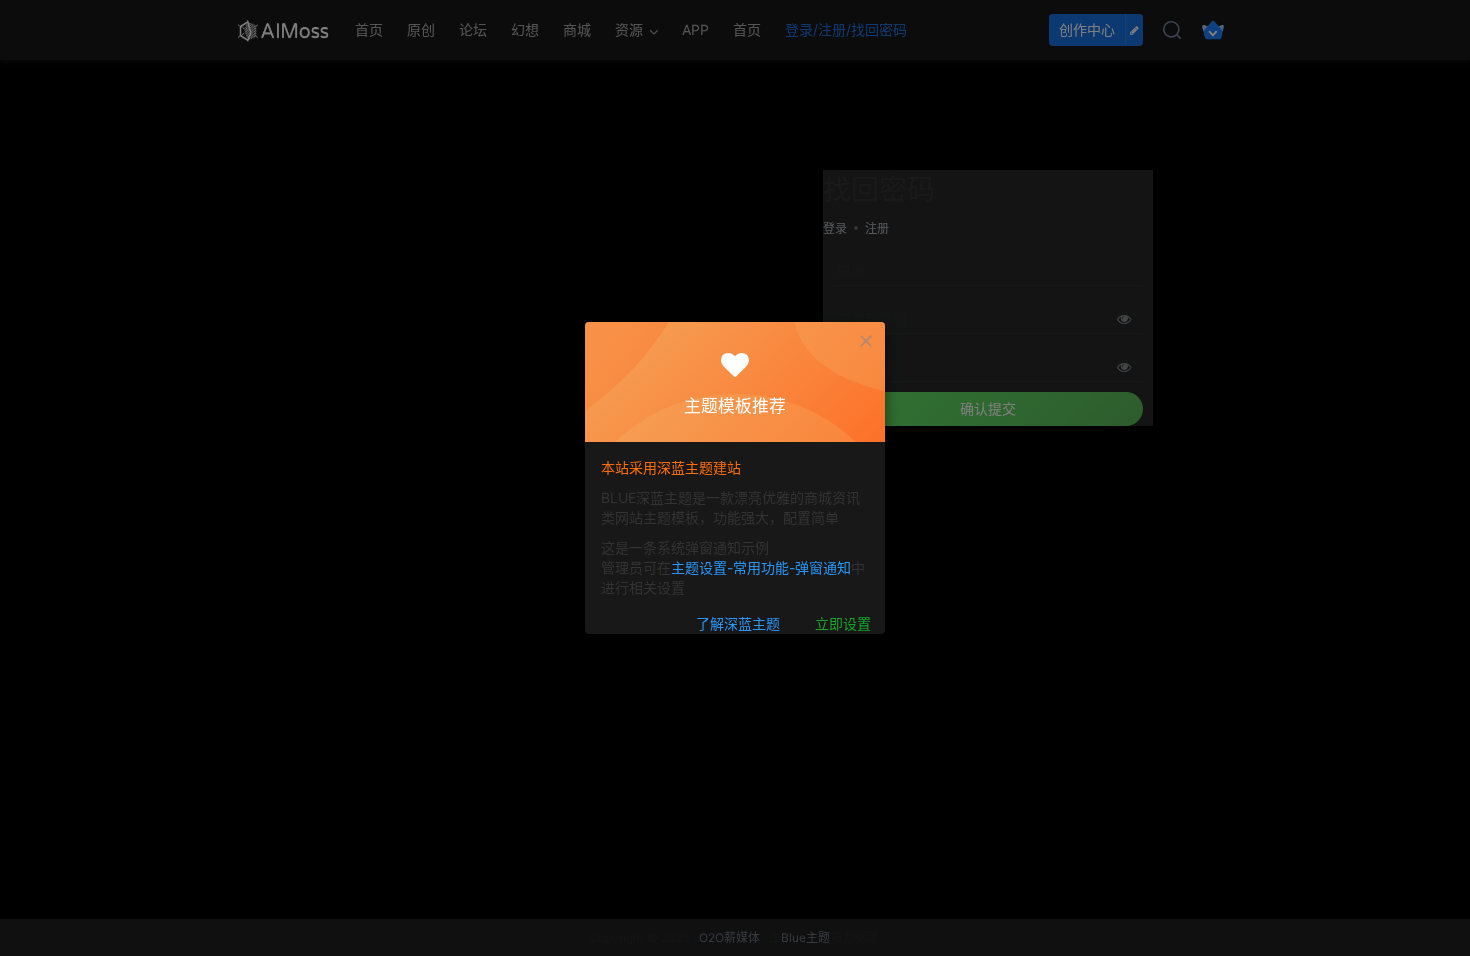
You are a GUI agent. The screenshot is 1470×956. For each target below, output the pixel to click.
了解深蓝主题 (738, 623)
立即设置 (843, 623)
